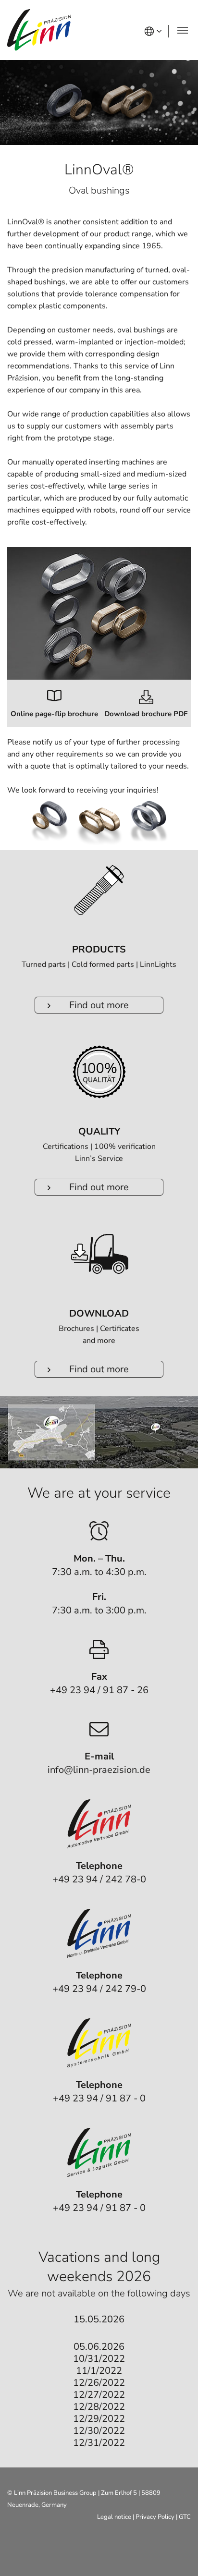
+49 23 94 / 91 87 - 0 (99, 2098)
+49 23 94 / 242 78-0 (99, 1879)
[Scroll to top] (179, 2557)
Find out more (99, 1005)
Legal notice (114, 2517)
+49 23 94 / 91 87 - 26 (99, 1690)
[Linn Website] (39, 30)
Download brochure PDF (146, 714)
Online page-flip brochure (54, 714)
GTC (185, 2517)
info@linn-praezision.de (99, 1770)
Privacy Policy (155, 2517)
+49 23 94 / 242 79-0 (99, 1989)
